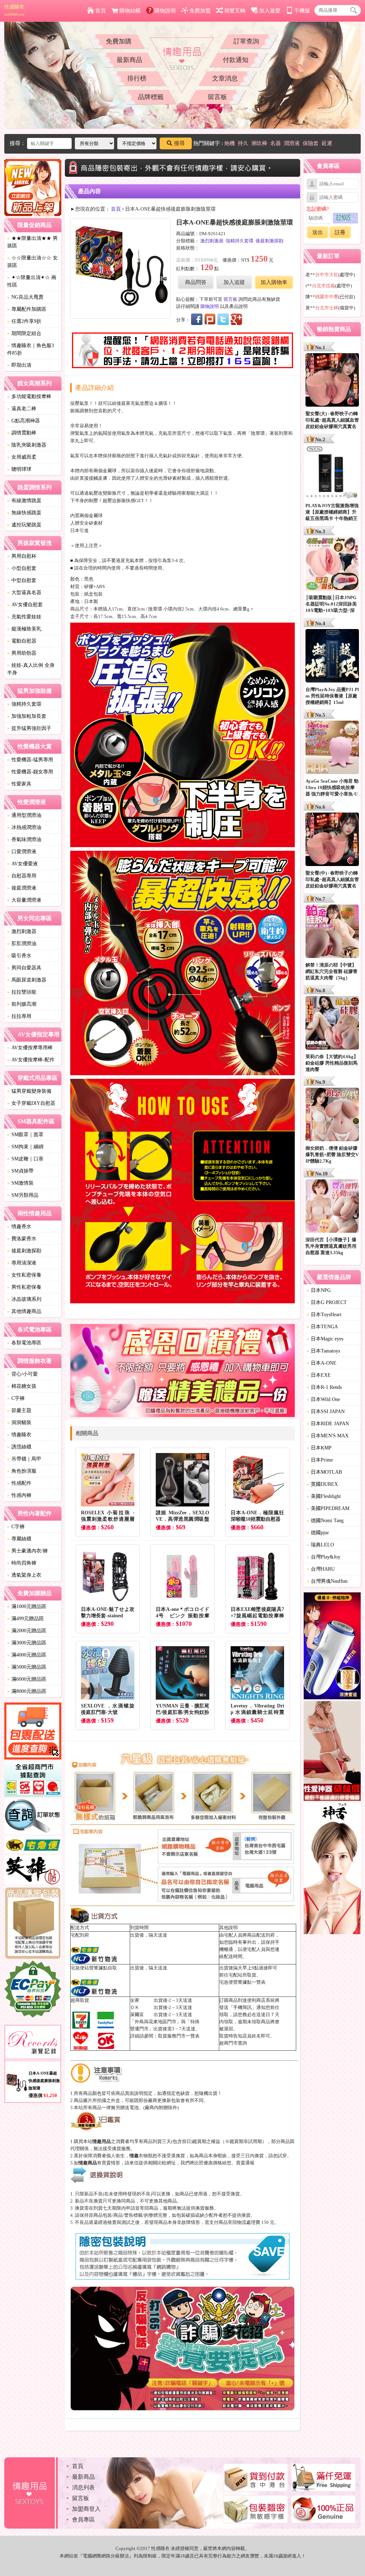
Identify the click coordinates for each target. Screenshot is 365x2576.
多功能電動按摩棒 (29, 396)
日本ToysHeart (324, 1315)
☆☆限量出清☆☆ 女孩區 (32, 262)
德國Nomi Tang (325, 1521)
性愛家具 (19, 784)
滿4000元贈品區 (27, 1655)
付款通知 (236, 60)
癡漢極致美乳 (24, 629)
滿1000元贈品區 (27, 1606)
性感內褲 (19, 1495)
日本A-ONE (322, 1363)
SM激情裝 (20, 1183)
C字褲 (16, 1398)
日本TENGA (322, 1327)
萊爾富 (137, 2015)
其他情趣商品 (24, 1311)
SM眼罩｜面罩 (25, 1135)
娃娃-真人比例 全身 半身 (31, 669)
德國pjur (318, 1533)
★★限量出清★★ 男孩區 (32, 242)
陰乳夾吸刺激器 (27, 445)
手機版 (302, 11)
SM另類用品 (23, 1195)
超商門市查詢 (233, 2043)
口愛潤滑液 (22, 852)
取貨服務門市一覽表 (179, 2036)
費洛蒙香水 (22, 1239)
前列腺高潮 (22, 1004)
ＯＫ (135, 2007)
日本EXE (319, 1375)
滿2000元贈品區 (27, 1631)
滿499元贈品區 (25, 1619)
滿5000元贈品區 (27, 1667)
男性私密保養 (24, 1287)
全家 (135, 2000)
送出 (318, 232)
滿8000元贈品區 (27, 1691)
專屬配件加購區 (27, 309)
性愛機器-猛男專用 (30, 760)
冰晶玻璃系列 (24, 1299)
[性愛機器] (332, 1752)
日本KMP (319, 1448)
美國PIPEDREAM (328, 1508)
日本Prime (320, 1460)
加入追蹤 (234, 282)
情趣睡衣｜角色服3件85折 (30, 349)
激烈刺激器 (22, 931)
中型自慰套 (22, 580)
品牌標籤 (151, 97)
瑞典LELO (320, 1545)
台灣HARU (321, 1569)
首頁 (101, 11)
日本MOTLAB (324, 1472)
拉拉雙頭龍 (22, 992)
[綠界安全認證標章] (33, 1990)
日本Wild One (323, 1399)
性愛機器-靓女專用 (30, 772)
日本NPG (319, 1290)
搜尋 (179, 143)
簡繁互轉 (235, 11)
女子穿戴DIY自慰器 (31, 1103)
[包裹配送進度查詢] (33, 1732)
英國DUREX (322, 1484)
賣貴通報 (245, 2163)
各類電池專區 (24, 1343)
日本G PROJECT (327, 1302)
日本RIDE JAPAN (328, 1424)
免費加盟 (200, 11)
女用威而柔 (22, 457)
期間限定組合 (24, 333)
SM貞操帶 (20, 1171)
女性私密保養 (24, 1275)
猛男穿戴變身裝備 (29, 1091)
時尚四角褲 (22, 1563)
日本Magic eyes (325, 1339)
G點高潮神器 (24, 421)
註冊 (340, 232)
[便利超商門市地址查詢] (33, 1780)
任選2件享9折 (24, 321)
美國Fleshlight (324, 1496)
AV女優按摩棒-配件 (31, 1060)
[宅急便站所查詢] (33, 1846)
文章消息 (225, 78)
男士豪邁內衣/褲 (27, 1551)
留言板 (217, 97)
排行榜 (137, 78)
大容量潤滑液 (24, 900)
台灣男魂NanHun (327, 1581)
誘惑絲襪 (19, 1447)
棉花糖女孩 (22, 1386)
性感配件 (19, 1483)
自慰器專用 (22, 876)
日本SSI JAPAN (326, 1411)
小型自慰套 (22, 568)
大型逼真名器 (24, 593)
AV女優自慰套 (25, 605)
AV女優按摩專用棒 (30, 1048)
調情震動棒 (22, 433)
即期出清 (19, 365)
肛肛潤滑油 (22, 944)
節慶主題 (19, 1410)
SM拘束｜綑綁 (25, 1147)
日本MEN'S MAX (328, 1436)
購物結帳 (130, 11)
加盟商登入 (86, 2509)
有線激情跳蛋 (24, 501)
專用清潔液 (22, 1263)
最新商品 (129, 60)
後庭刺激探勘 (24, 1251)
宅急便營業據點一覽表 (242, 1982)
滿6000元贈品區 (27, 1679)
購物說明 (165, 11)
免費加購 (119, 41)
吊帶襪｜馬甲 (24, 1459)
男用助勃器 (22, 653)
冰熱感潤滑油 (24, 827)
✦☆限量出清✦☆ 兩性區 (32, 281)
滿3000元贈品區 (27, 1643)
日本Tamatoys (323, 1351)
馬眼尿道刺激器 (27, 980)
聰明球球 (19, 469)
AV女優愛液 (22, 864)
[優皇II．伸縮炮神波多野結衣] (332, 1647)
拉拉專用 (19, 1016)
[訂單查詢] (33, 1818)
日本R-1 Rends (324, 1387)
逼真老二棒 (22, 409)
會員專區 (83, 2520)
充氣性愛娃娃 (24, 617)
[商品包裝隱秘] (33, 1924)
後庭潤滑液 (22, 888)
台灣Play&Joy (323, 1557)
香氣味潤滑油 (24, 839)
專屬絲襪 (19, 1539)
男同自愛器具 (24, 968)
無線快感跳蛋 (24, 513)
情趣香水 (19, 1227)
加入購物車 (274, 282)
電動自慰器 (22, 641)
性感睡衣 (14, 10)
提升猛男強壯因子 (29, 728)
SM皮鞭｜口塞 (25, 1159)
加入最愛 (270, 11)
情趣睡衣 (19, 1435)
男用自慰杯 (22, 556)
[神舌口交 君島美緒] (332, 1869)
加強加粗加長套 (27, 716)
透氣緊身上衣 (24, 1575)
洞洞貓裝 (19, 1423)
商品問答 (196, 282)
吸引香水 (19, 956)
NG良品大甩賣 (25, 297)
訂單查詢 (246, 41)
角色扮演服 (22, 1471)
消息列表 (83, 2487)
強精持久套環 (24, 704)
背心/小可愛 (22, 1374)
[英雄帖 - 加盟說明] (33, 1871)
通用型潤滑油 (24, 815)
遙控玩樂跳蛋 (24, 525)
